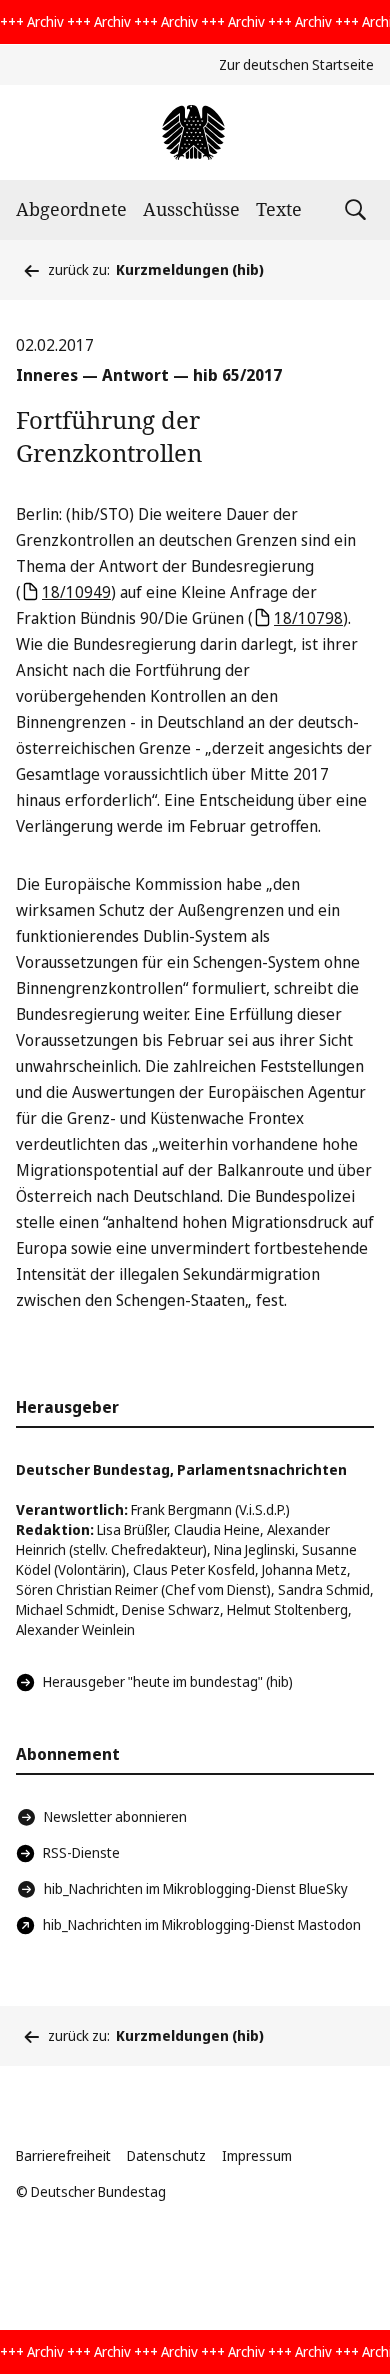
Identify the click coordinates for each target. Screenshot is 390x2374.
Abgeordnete (71, 209)
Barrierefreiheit (63, 2155)
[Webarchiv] (194, 132)
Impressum (257, 2155)
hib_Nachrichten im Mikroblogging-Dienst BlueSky (196, 1888)
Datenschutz (166, 2155)
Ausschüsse (191, 209)
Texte (279, 209)
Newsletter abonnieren (115, 1816)
